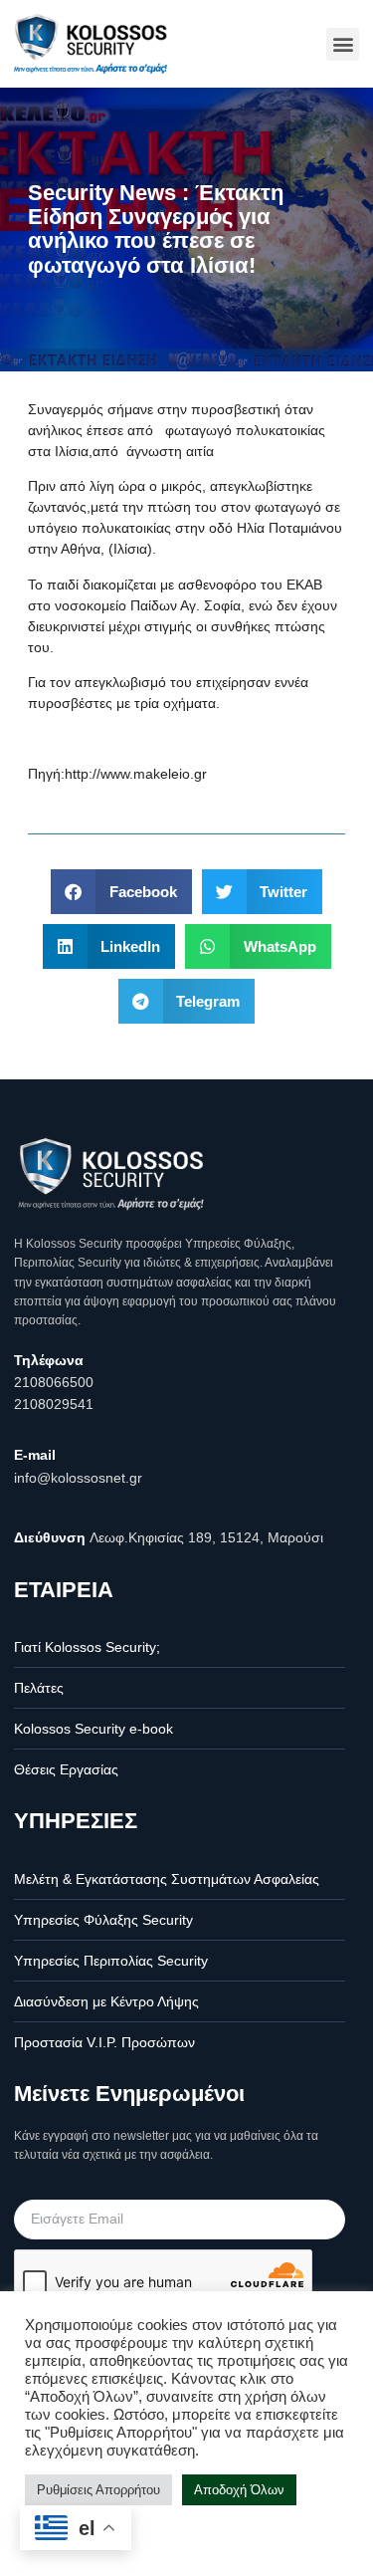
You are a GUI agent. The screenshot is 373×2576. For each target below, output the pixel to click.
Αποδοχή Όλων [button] (239, 2490)
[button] (343, 44)
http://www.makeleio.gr (136, 774)
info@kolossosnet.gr (78, 1478)
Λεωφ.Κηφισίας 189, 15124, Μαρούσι (206, 1537)
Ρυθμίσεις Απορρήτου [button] (98, 2490)
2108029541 (54, 1404)
